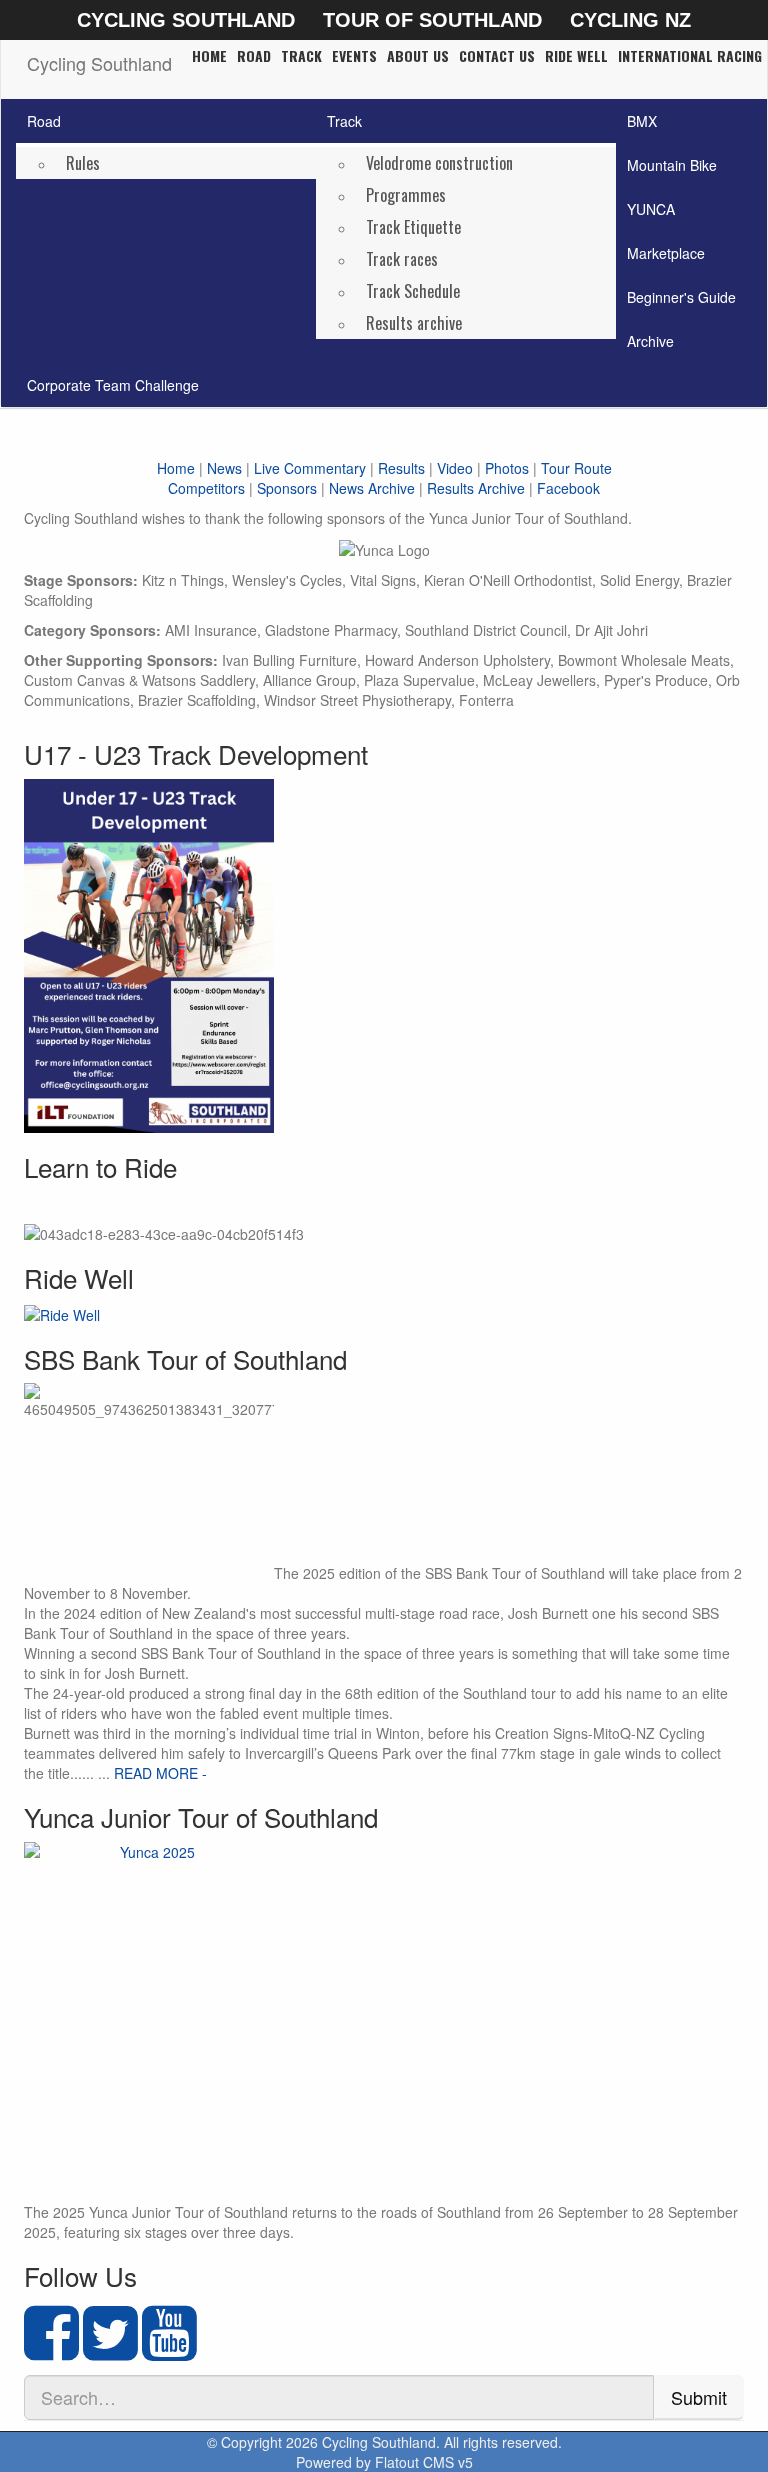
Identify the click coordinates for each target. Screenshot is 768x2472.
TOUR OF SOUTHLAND (432, 20)
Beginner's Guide (681, 297)
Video (455, 468)
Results (401, 468)
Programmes (406, 195)
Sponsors (287, 488)
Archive (650, 341)
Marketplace (666, 253)
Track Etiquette (413, 227)
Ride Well (576, 56)
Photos (507, 468)
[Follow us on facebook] (51, 2350)
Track (301, 56)
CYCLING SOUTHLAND (186, 20)
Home (209, 56)
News (224, 468)
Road (254, 56)
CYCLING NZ (630, 20)
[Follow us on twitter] (110, 2350)
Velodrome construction (439, 163)
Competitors (206, 488)
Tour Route (576, 468)
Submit (699, 2397)
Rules (83, 163)
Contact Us (497, 56)
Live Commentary (310, 468)
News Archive (372, 488)
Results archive (414, 323)
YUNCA (651, 209)
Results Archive (476, 488)
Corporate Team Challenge (113, 385)
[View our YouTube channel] (169, 2350)
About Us (418, 56)
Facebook (568, 488)
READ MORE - (160, 1773)
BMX (642, 121)
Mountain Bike (672, 165)
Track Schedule (413, 291)
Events (354, 56)
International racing (690, 56)
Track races (402, 259)
